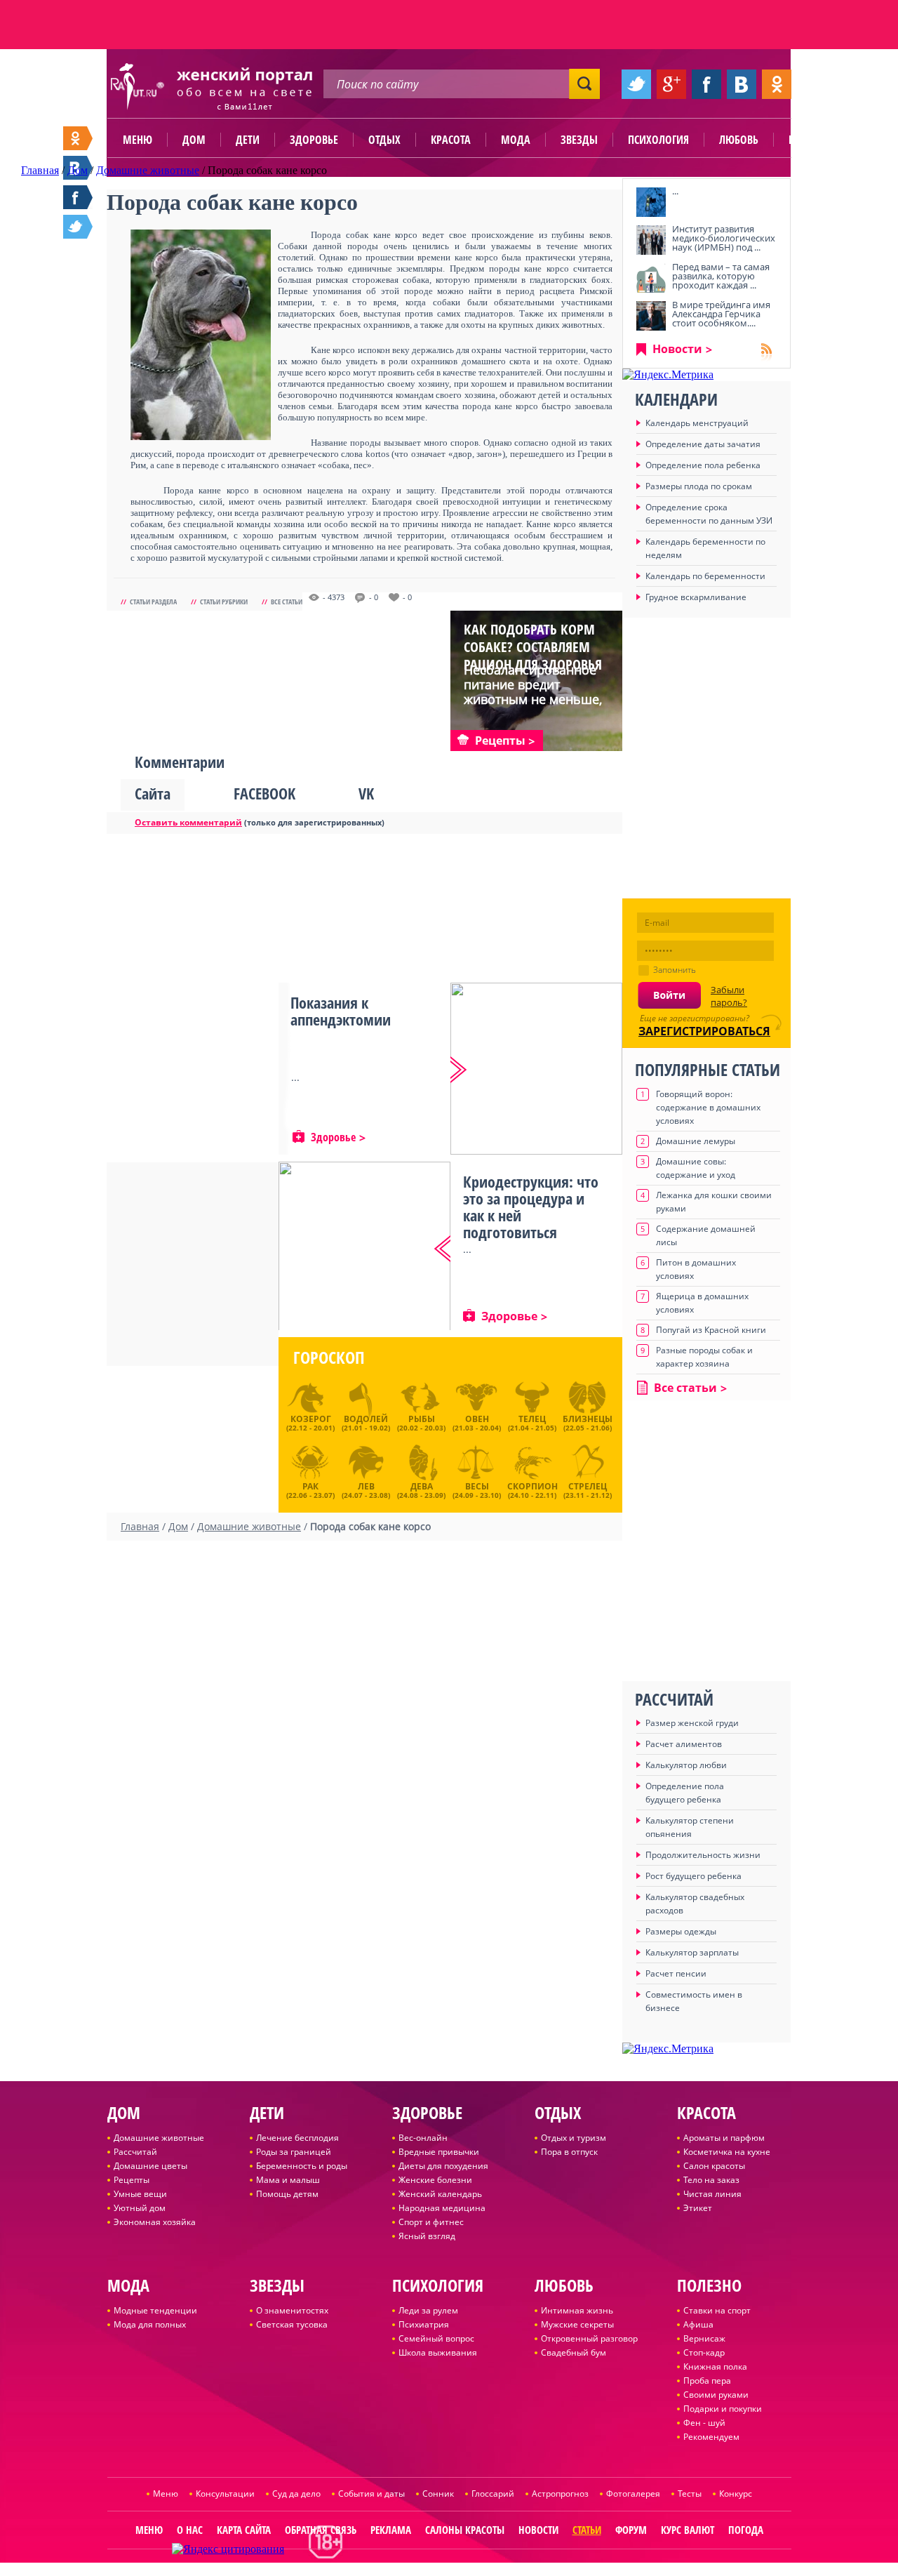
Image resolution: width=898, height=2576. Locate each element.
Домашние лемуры (696, 1141)
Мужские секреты (577, 2324)
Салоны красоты (465, 2530)
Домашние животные (159, 2138)
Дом (194, 140)
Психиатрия (424, 2324)
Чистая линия (712, 2194)
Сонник (438, 2494)
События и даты (371, 2494)
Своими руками (716, 2395)
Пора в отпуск (569, 2152)
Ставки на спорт (717, 2310)
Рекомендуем (711, 2437)
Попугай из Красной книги (711, 1330)
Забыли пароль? (729, 996)
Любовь (739, 140)
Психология (658, 140)
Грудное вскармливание (696, 597)
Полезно (810, 140)
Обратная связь (321, 2530)
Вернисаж (704, 2338)
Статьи (587, 2530)
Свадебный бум (574, 2352)
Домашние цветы (150, 2166)
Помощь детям (287, 2194)
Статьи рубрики (224, 602)
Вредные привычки (439, 2152)
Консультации (225, 2494)
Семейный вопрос (436, 2338)
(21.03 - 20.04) (477, 1423)
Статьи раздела (153, 602)
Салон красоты (714, 2166)
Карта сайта (244, 2530)
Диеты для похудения (443, 2166)
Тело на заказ (711, 2180)
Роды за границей (294, 2152)
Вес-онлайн (423, 2138)
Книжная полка (715, 2366)
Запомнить (675, 970)
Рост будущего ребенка (693, 1876)
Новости (677, 349)
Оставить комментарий (188, 822)
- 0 (374, 597)
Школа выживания (438, 2352)
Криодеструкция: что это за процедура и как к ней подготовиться (531, 1207)
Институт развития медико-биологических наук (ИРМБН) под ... (724, 238)
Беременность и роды (302, 2166)
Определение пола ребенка (703, 465)
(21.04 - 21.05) (532, 1423)
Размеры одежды (681, 1931)
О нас (190, 2530)
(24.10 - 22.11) (532, 1489)
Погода (746, 2530)
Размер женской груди (692, 1723)
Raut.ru (403, 2570)
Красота (451, 140)
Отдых (384, 140)
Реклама (391, 2530)
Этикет (698, 2208)
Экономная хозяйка (155, 2222)
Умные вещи (140, 2194)
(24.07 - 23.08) (366, 1489)
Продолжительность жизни (703, 1855)
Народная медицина (442, 2208)
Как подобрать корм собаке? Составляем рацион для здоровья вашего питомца (533, 656)
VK (366, 793)
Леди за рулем (428, 2310)
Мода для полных (150, 2324)
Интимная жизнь (577, 2310)
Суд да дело (296, 2494)
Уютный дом (140, 2208)
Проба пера (707, 2381)
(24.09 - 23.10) (477, 1489)
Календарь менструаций (697, 423)
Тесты (690, 2494)
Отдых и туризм (574, 2138)
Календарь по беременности (705, 576)
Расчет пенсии (676, 1973)
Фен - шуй (704, 2423)
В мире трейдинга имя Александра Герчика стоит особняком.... (721, 314)
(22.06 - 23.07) (310, 1489)
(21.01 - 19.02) (366, 1423)
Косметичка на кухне (727, 2152)
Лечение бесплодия (297, 2138)
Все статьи (287, 602)
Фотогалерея (633, 2494)
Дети (248, 140)
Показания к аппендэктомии (341, 1011)
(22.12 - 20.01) (310, 1423)
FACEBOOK (264, 793)
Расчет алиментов (684, 1744)
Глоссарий (493, 2494)
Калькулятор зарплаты (692, 1952)
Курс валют (688, 2530)
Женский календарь (440, 2194)
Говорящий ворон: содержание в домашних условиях (708, 1107)
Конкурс (736, 2494)
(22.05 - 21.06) (588, 1423)
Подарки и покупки (723, 2409)
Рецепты (132, 2180)
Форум (631, 2530)
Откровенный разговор (589, 2338)
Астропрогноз (560, 2494)
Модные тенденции (155, 2310)
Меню (138, 140)
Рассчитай (135, 2152)
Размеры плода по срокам (699, 486)
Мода (516, 140)
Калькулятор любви (686, 1765)
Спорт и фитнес (431, 2222)
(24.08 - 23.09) (421, 1489)
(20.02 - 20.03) (421, 1423)
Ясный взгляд (427, 2236)
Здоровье (314, 140)
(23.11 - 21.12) (588, 1489)
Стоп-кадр (704, 2352)
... (675, 191)
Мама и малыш (288, 2180)
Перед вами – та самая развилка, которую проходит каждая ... (721, 276)
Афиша (698, 2324)
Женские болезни (435, 2180)
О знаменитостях (292, 2310)
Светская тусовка (292, 2324)
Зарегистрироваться (704, 1031)
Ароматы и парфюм (724, 2138)
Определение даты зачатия (703, 444)
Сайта (153, 793)
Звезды (579, 140)
